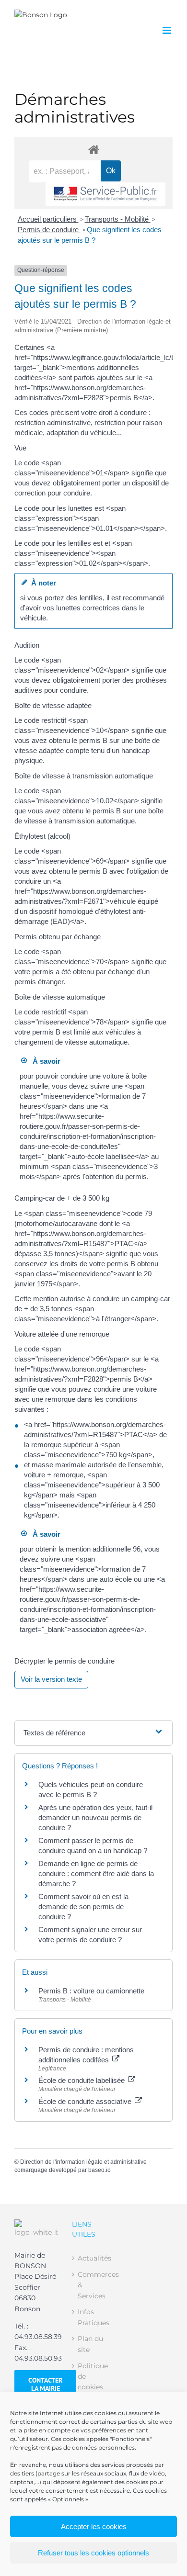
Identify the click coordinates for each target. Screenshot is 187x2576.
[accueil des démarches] (93, 149)
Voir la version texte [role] (51, 1679)
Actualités (94, 2258)
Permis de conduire (49, 230)
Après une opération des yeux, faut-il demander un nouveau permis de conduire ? (95, 1817)
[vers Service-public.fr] (105, 194)
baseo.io (99, 2170)
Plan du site (90, 2344)
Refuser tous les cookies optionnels (93, 2553)
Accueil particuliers (48, 219)
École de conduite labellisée (82, 2080)
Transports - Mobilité (118, 219)
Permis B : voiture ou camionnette (91, 1991)
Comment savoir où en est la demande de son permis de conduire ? (83, 1907)
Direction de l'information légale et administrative (83, 2162)
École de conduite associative (86, 2101)
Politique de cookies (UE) (93, 2382)
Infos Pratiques (93, 2317)
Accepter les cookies (94, 2526)
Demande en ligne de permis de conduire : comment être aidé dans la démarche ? (96, 1873)
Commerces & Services (94, 2285)
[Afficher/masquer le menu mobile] (168, 30)
